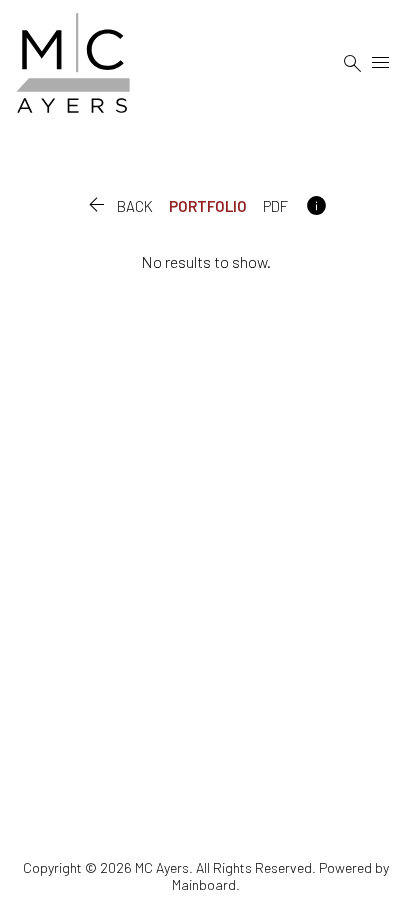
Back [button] (118, 206)
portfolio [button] (208, 206)
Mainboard (204, 884)
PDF (275, 206)
